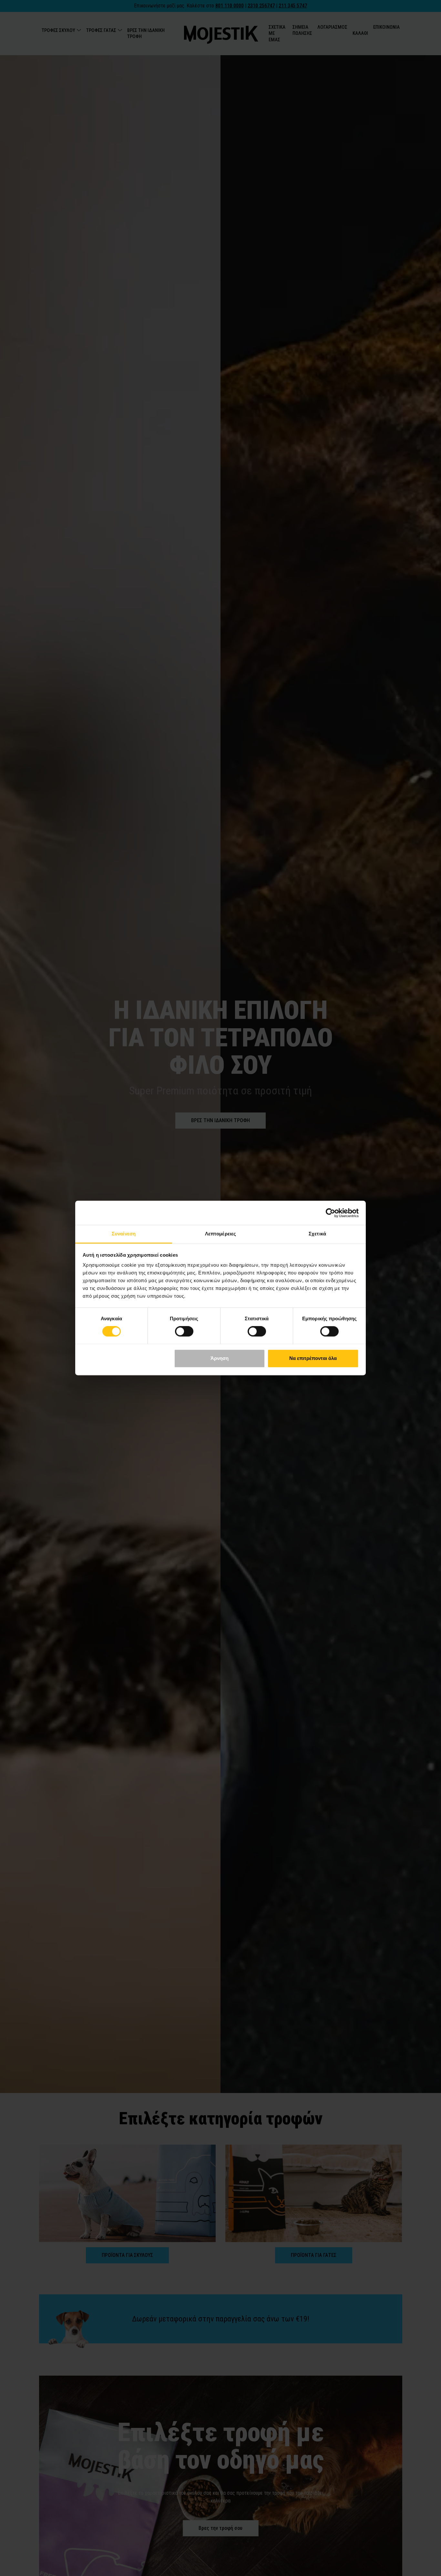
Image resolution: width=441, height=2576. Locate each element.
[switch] (184, 1332)
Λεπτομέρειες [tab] (221, 1234)
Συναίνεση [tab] (124, 1234)
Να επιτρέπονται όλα (313, 1358)
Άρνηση (220, 1358)
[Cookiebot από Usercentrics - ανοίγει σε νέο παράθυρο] (330, 1213)
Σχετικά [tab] (317, 1234)
